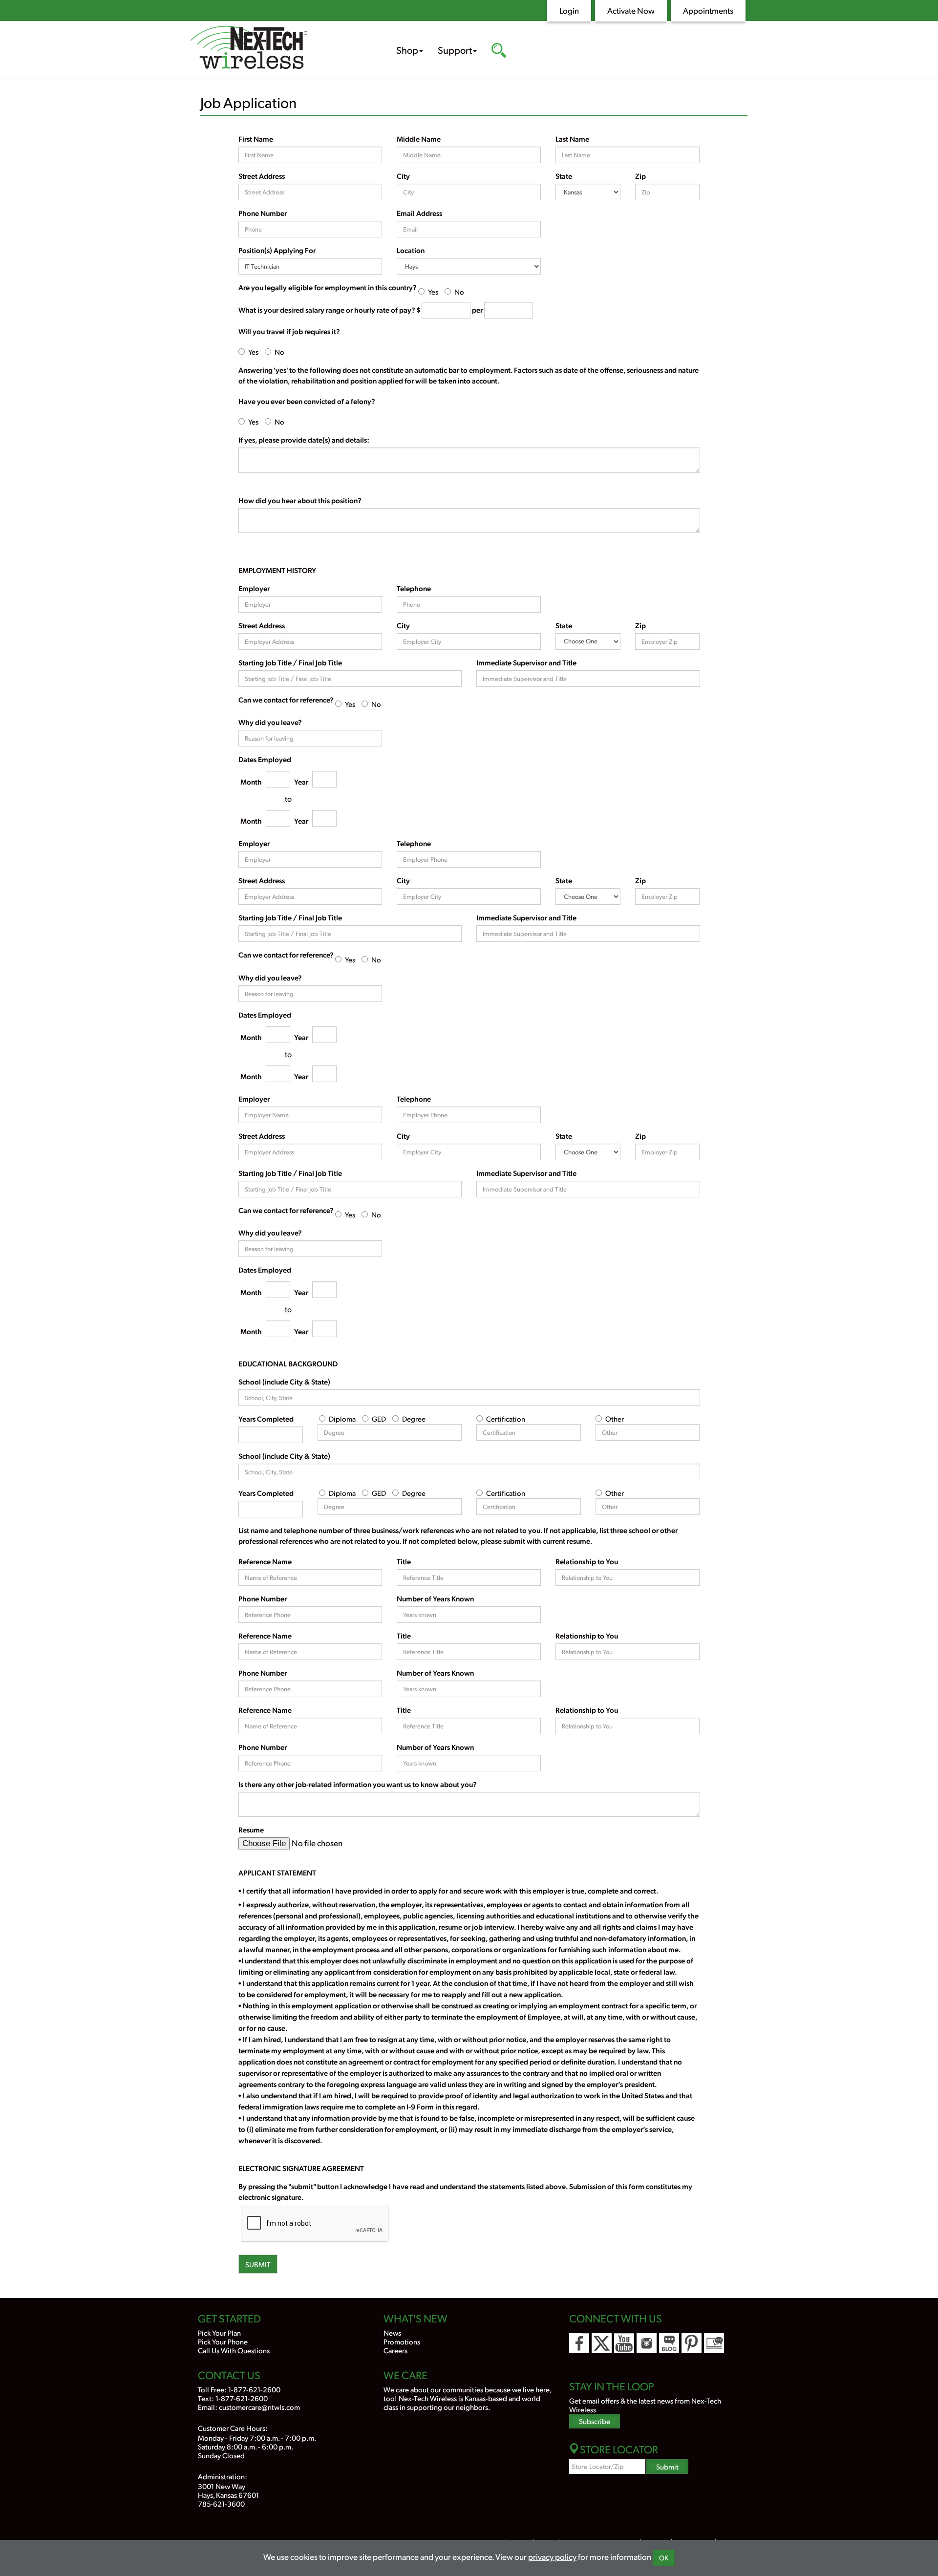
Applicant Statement (277, 1873)
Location (411, 250)
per (477, 310)
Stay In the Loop (612, 2386)
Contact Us (229, 2375)
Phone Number (263, 213)
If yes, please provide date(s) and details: (304, 440)
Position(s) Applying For (277, 250)
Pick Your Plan (219, 2332)
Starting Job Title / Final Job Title (290, 662)
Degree (414, 1418)
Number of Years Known (435, 1598)
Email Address (419, 213)
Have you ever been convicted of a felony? (307, 401)
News (392, 2332)
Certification (506, 1418)
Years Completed (266, 1419)
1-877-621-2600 (254, 2389)
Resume (251, 1830)
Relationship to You (587, 1561)
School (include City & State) (284, 1382)
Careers (395, 2350)
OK (664, 2558)
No (459, 291)
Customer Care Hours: (233, 2428)
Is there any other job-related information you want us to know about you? (358, 1784)
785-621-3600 (221, 2503)
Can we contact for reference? (286, 700)
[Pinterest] (692, 2343)
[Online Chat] (714, 2343)
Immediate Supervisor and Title (526, 662)
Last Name (572, 139)
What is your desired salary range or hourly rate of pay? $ (329, 310)
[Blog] (669, 2343)
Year (301, 782)
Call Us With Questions (234, 2350)
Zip (640, 176)
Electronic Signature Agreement (301, 2168)
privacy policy (552, 2556)
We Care (405, 2375)
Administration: (223, 2476)
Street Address (262, 176)
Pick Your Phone (223, 2341)
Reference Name (265, 1561)
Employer (254, 588)
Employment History (277, 570)
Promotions (402, 2341)
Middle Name (419, 139)
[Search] (499, 51)
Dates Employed (265, 759)
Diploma (342, 1418)
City (403, 176)
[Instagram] (647, 2343)
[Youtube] (624, 2343)
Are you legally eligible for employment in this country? (328, 287)
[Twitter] (602, 2343)
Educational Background (288, 1363)
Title (404, 1561)
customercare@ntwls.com (259, 2407)
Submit (258, 2264)
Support (455, 50)
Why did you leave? (270, 722)
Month (251, 782)
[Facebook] (579, 2343)
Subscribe (595, 2421)
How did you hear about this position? (300, 500)
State (564, 176)
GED (379, 1418)
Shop (407, 50)
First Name (256, 139)
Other (615, 1418)
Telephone (414, 588)
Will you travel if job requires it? (289, 331)
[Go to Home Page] (278, 49)
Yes (433, 291)
